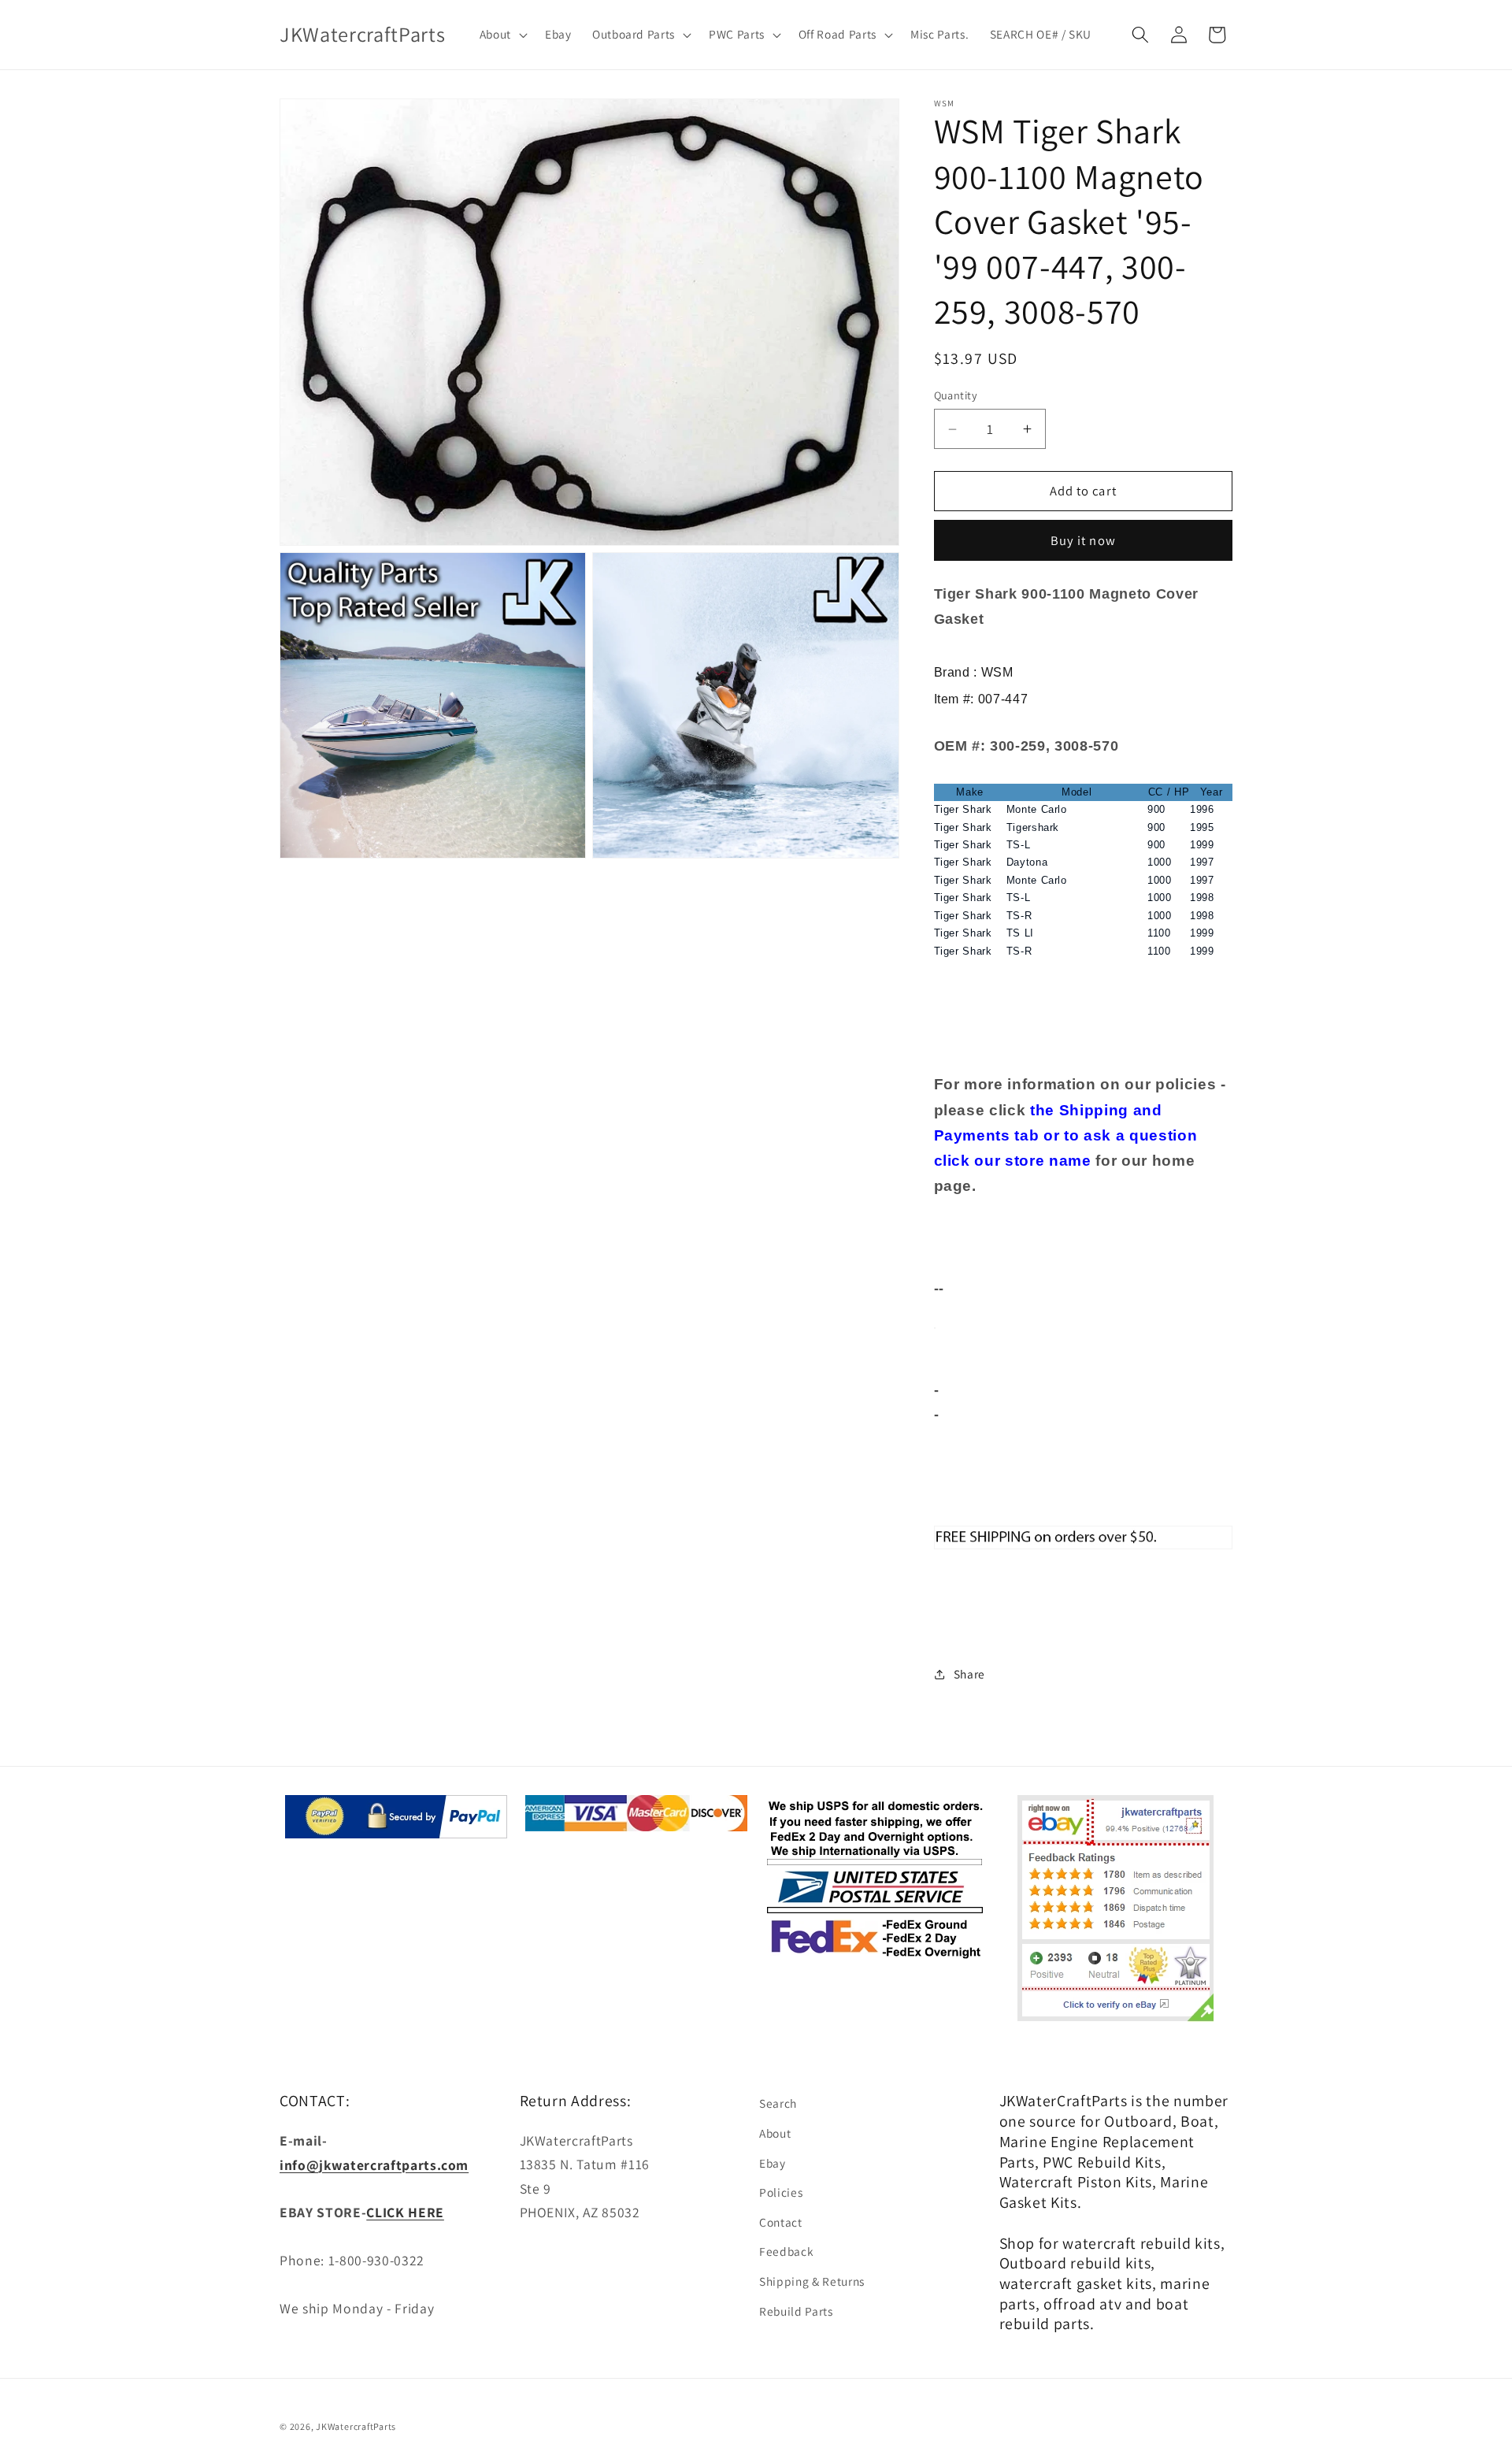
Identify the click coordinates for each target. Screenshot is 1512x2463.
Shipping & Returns (812, 2281)
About (775, 2133)
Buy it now (1083, 540)
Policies (781, 2192)
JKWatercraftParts (356, 2426)
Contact (781, 2222)
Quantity (956, 395)
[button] (501, 35)
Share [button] (969, 1674)
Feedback (786, 2251)
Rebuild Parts (796, 2311)
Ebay (773, 2163)
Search (778, 2103)
